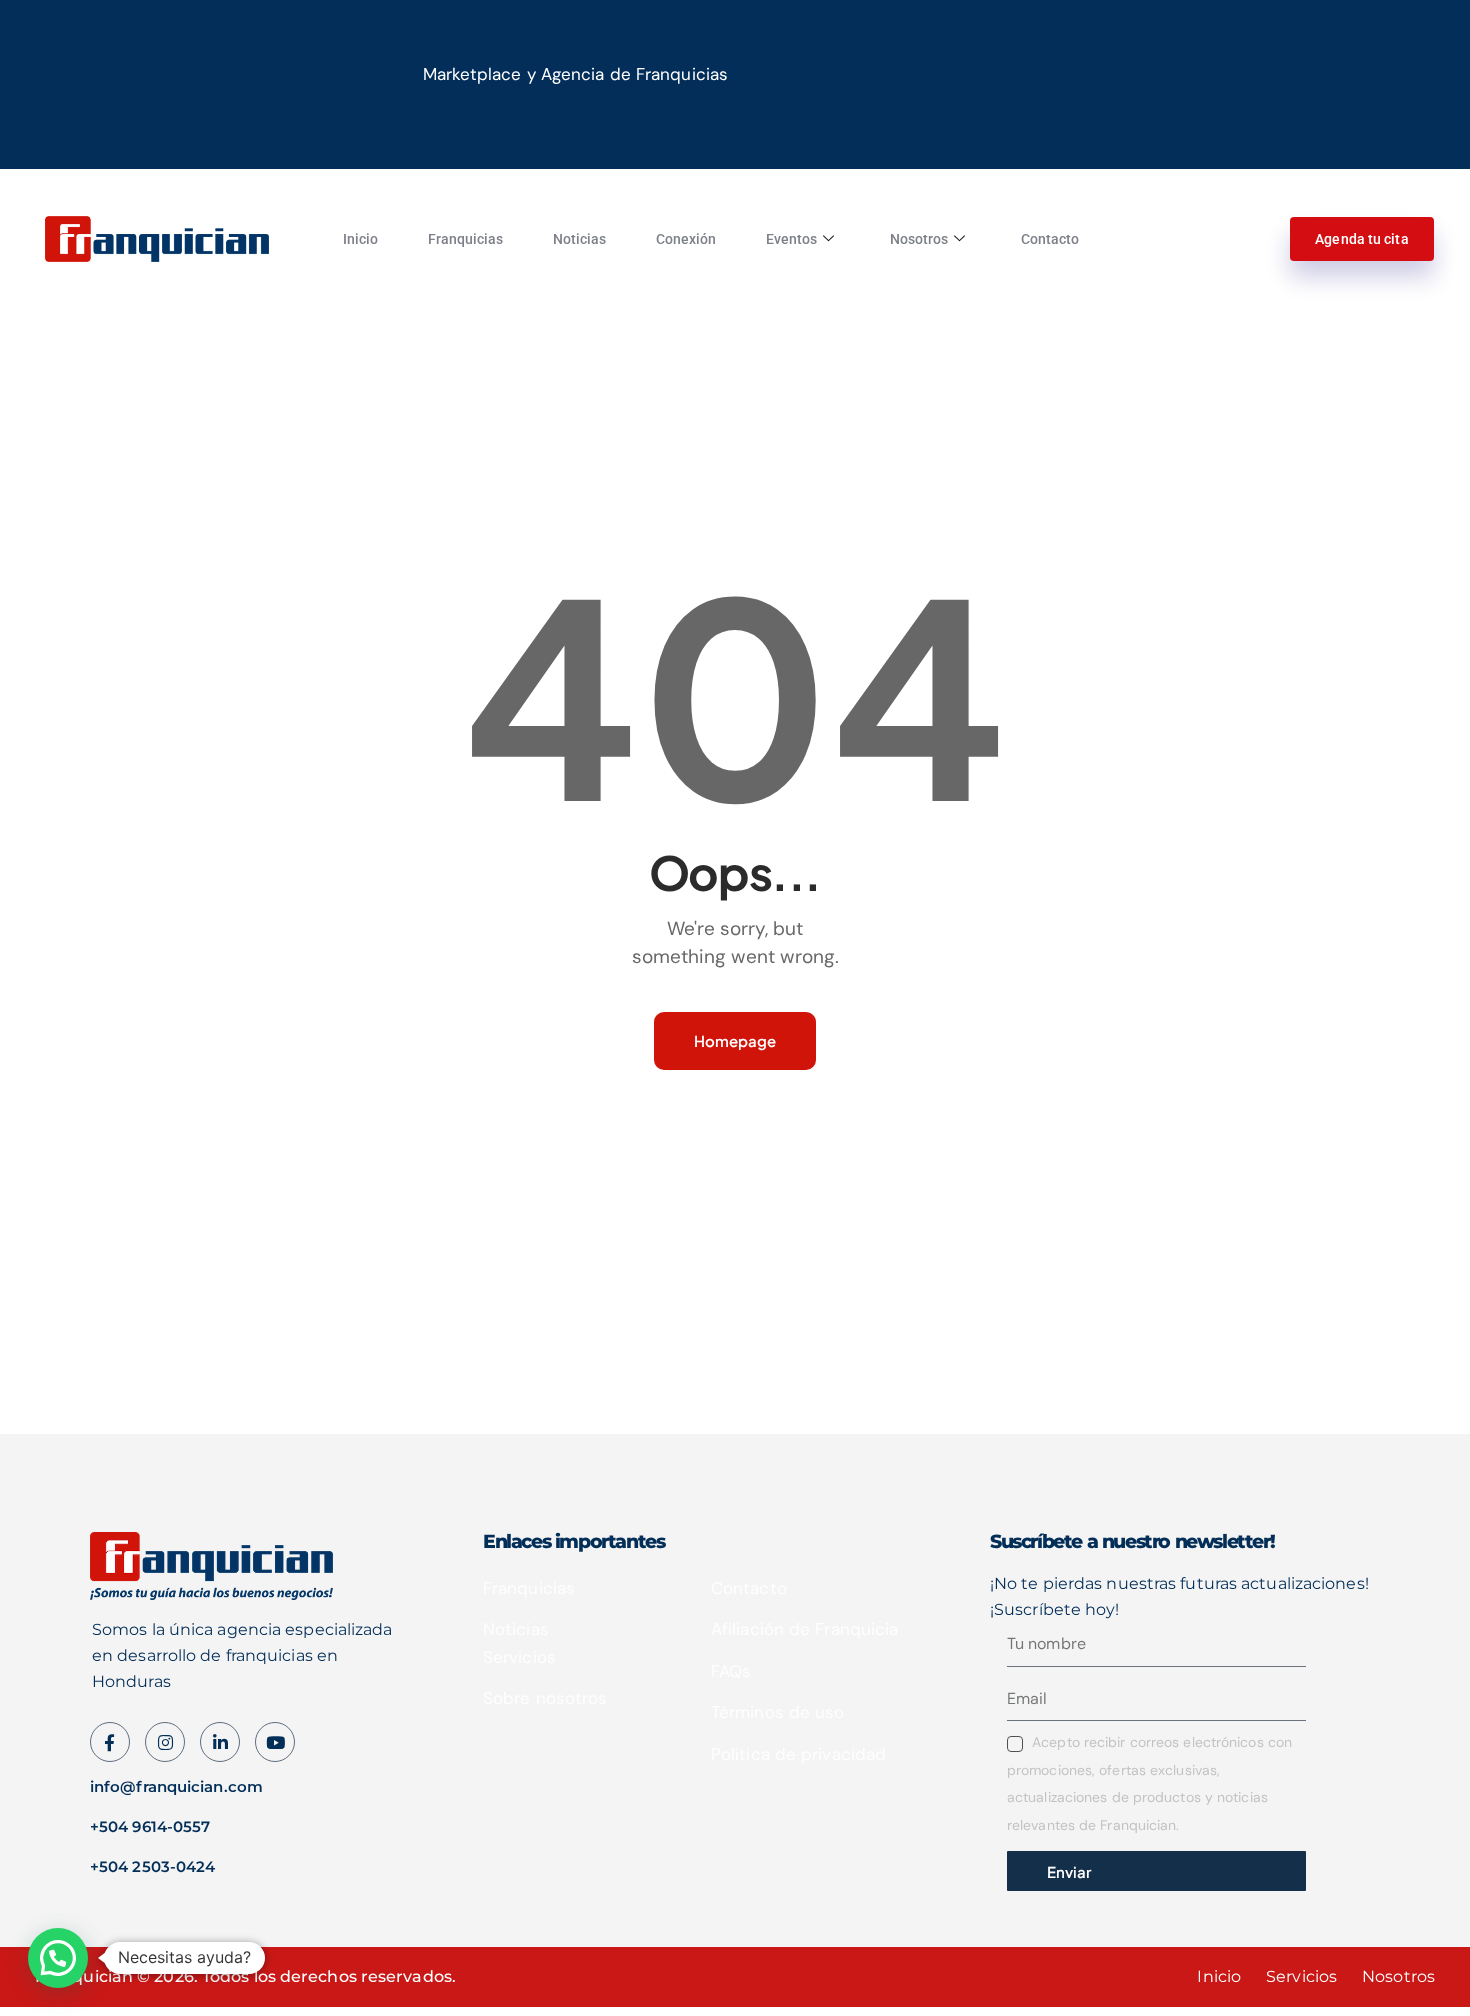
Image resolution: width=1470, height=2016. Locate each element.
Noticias (579, 239)
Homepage (735, 1040)
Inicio (360, 239)
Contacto (1050, 239)
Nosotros (919, 239)
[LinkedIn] (220, 1742)
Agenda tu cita (1361, 239)
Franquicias (465, 239)
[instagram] (165, 1742)
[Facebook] (110, 1742)
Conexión (686, 239)
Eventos (791, 239)
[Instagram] (275, 1742)
